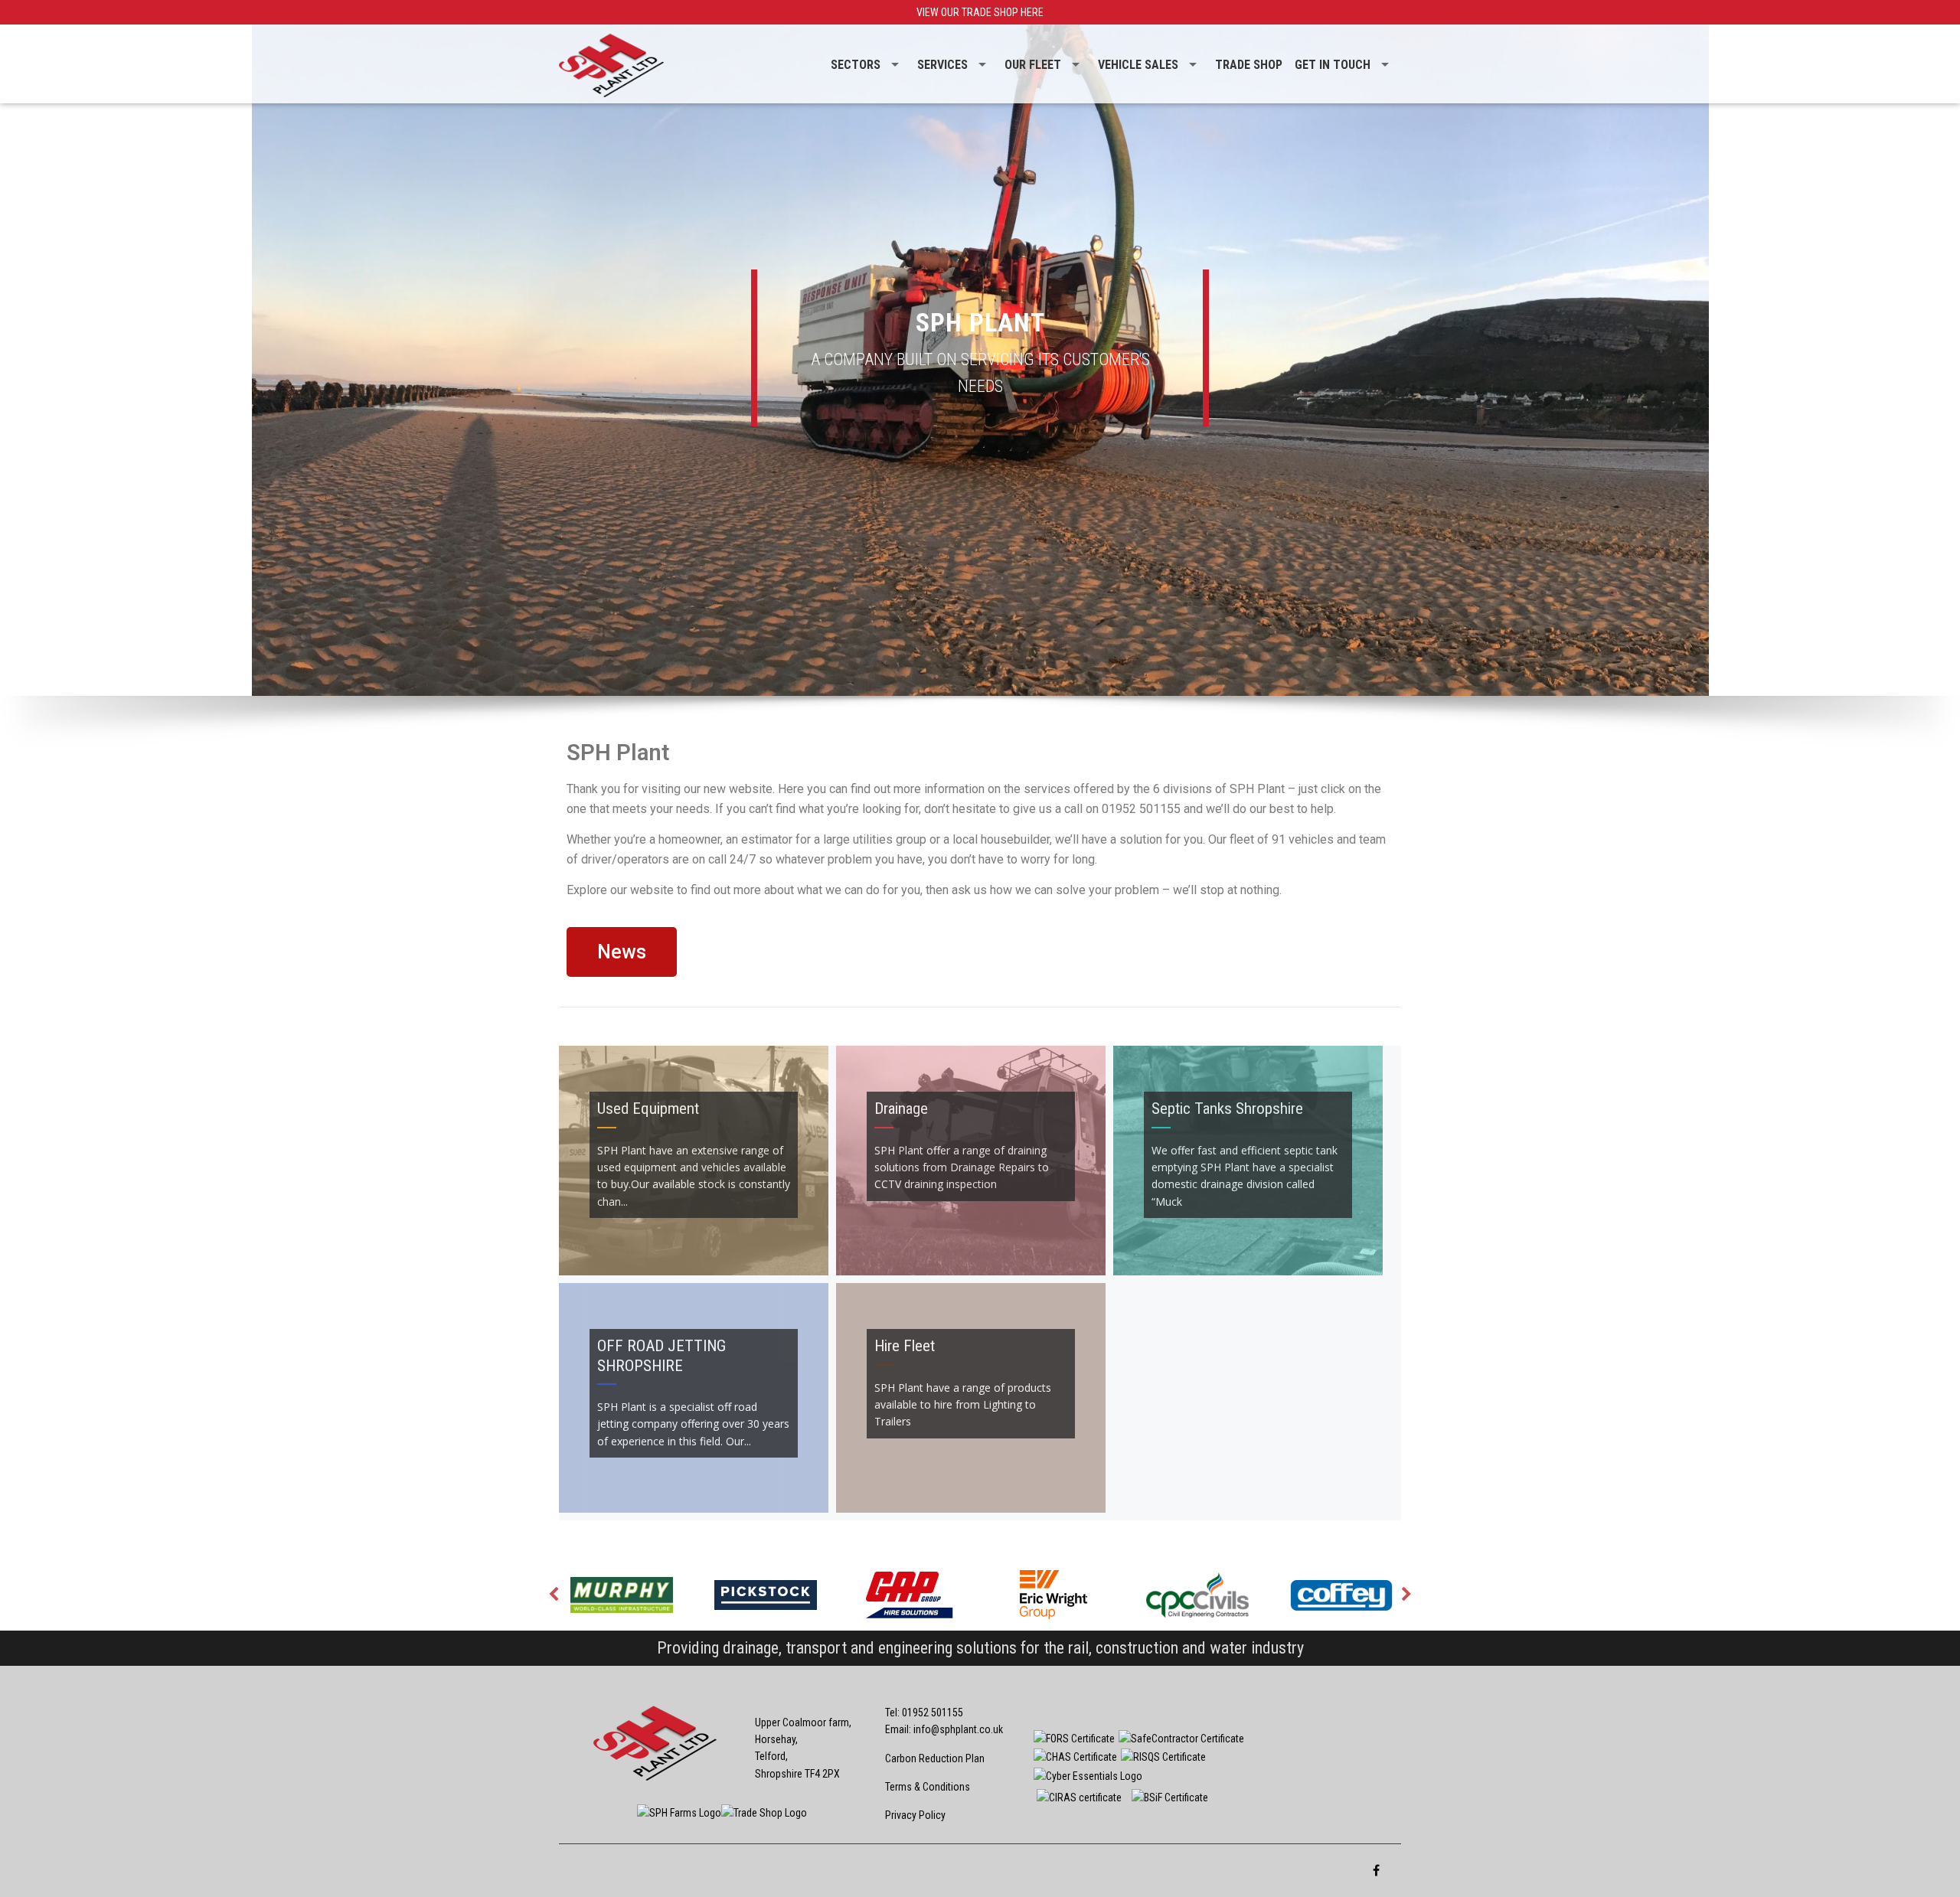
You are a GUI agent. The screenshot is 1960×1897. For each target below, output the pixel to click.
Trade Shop (1249, 65)
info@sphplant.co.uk (958, 1729)
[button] (622, 952)
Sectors (856, 65)
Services (942, 65)
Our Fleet (1033, 65)
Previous (554, 1595)
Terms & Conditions (928, 1787)
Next (1406, 1595)
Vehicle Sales (1138, 65)
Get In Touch (1333, 65)
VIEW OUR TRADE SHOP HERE (980, 12)
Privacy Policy (915, 1815)
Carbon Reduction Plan (935, 1758)
